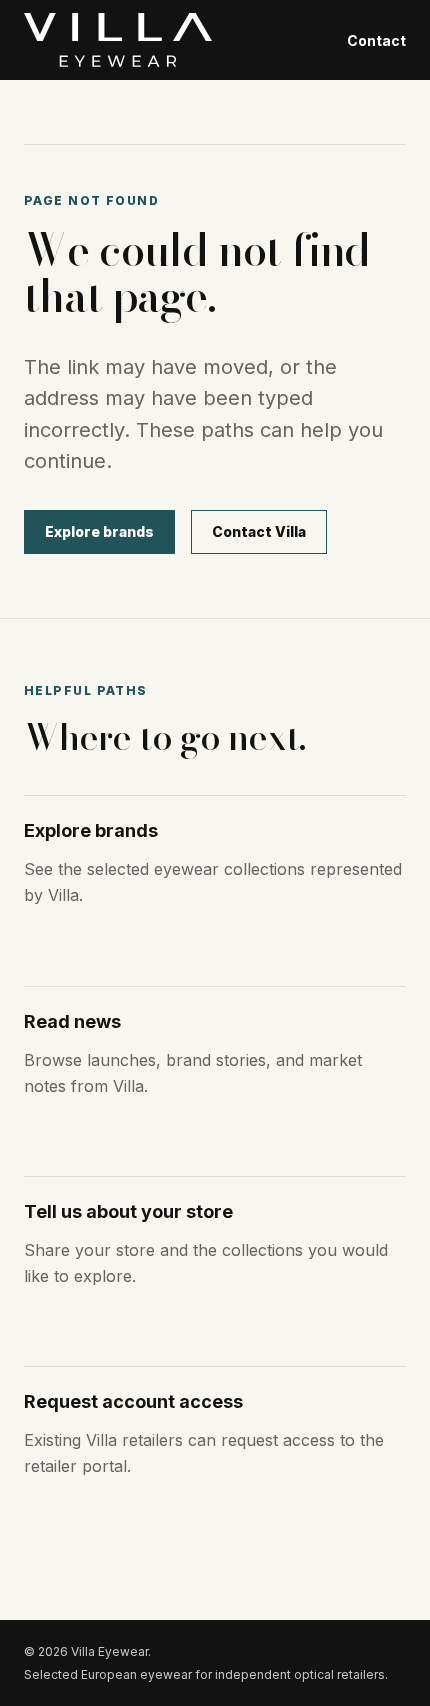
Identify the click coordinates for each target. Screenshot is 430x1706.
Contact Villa (259, 531)
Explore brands (99, 531)
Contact (376, 40)
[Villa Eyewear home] (118, 40)
